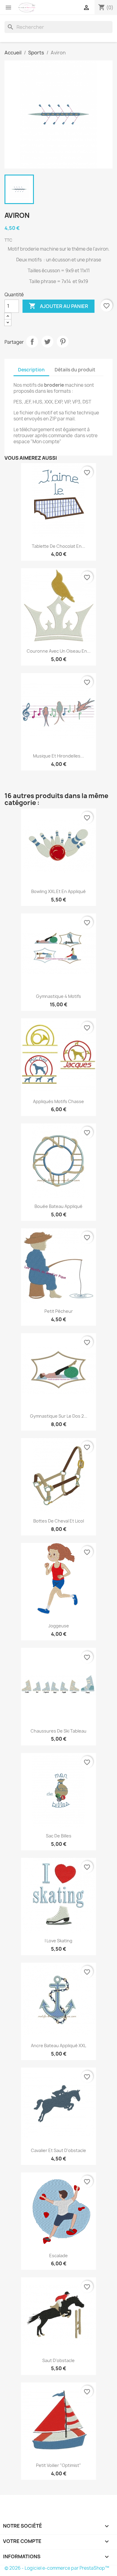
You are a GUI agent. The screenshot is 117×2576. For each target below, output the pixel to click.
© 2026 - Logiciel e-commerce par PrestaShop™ (57, 2568)
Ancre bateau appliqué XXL (58, 2046)
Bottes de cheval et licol (59, 1521)
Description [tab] (31, 370)
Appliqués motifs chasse (58, 1101)
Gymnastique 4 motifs (58, 996)
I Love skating (58, 1941)
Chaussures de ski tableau (58, 1731)
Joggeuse (59, 1626)
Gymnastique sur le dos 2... (59, 1416)
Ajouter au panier (58, 306)
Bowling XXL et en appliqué (58, 891)
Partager (32, 342)
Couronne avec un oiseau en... (59, 651)
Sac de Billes (59, 1836)
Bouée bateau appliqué (58, 1206)
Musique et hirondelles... (58, 756)
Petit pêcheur (59, 1311)
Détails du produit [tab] (75, 370)
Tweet (47, 342)
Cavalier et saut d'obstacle (58, 2150)
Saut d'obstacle (58, 2360)
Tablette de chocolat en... (58, 546)
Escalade (58, 2256)
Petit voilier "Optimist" (58, 2465)
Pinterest (63, 342)
